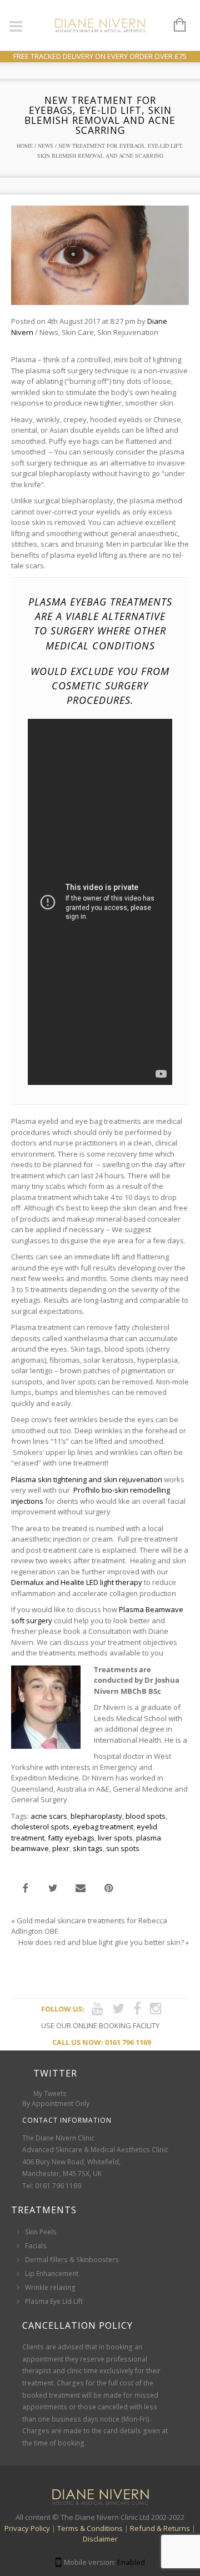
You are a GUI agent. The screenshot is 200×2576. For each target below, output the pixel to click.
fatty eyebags (71, 1838)
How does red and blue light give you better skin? (101, 1942)
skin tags (88, 1848)
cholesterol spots (40, 1827)
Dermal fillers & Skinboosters (72, 2260)
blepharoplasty (96, 1816)
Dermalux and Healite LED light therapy (77, 1582)
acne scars (49, 1816)
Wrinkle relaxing (50, 2287)
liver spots (115, 1838)
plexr (61, 1848)
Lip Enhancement (52, 2274)
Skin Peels (41, 2232)
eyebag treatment (103, 1827)
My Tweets (50, 2094)
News (46, 146)
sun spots (123, 1848)
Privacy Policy (27, 2528)
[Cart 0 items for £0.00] (174, 26)
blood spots (146, 1816)
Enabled (131, 2562)
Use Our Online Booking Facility (100, 2025)
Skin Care (78, 332)
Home (25, 146)
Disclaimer (100, 2539)
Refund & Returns (160, 2528)
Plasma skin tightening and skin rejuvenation (87, 1479)
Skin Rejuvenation (128, 332)
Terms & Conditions (90, 2528)
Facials (36, 2246)
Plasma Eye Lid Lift (54, 2301)
